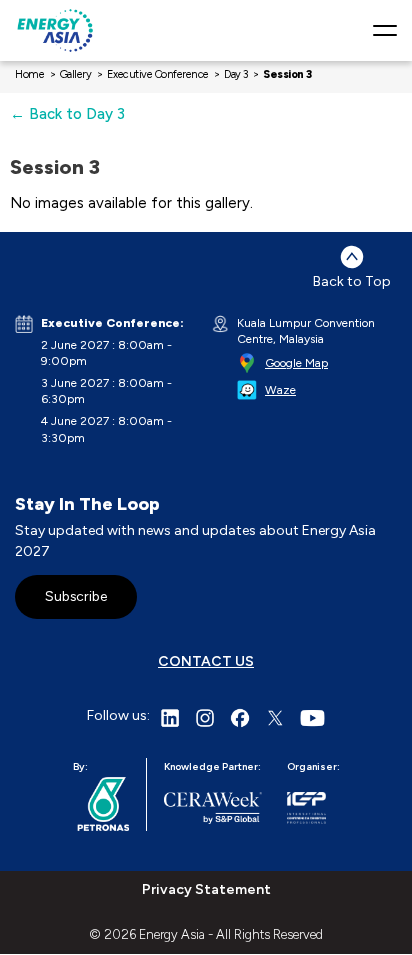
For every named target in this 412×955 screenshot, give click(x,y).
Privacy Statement (206, 889)
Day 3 (236, 74)
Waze (280, 390)
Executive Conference (158, 74)
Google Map (296, 363)
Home (29, 74)
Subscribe (76, 596)
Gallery (76, 74)
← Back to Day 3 (67, 114)
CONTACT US (206, 661)
